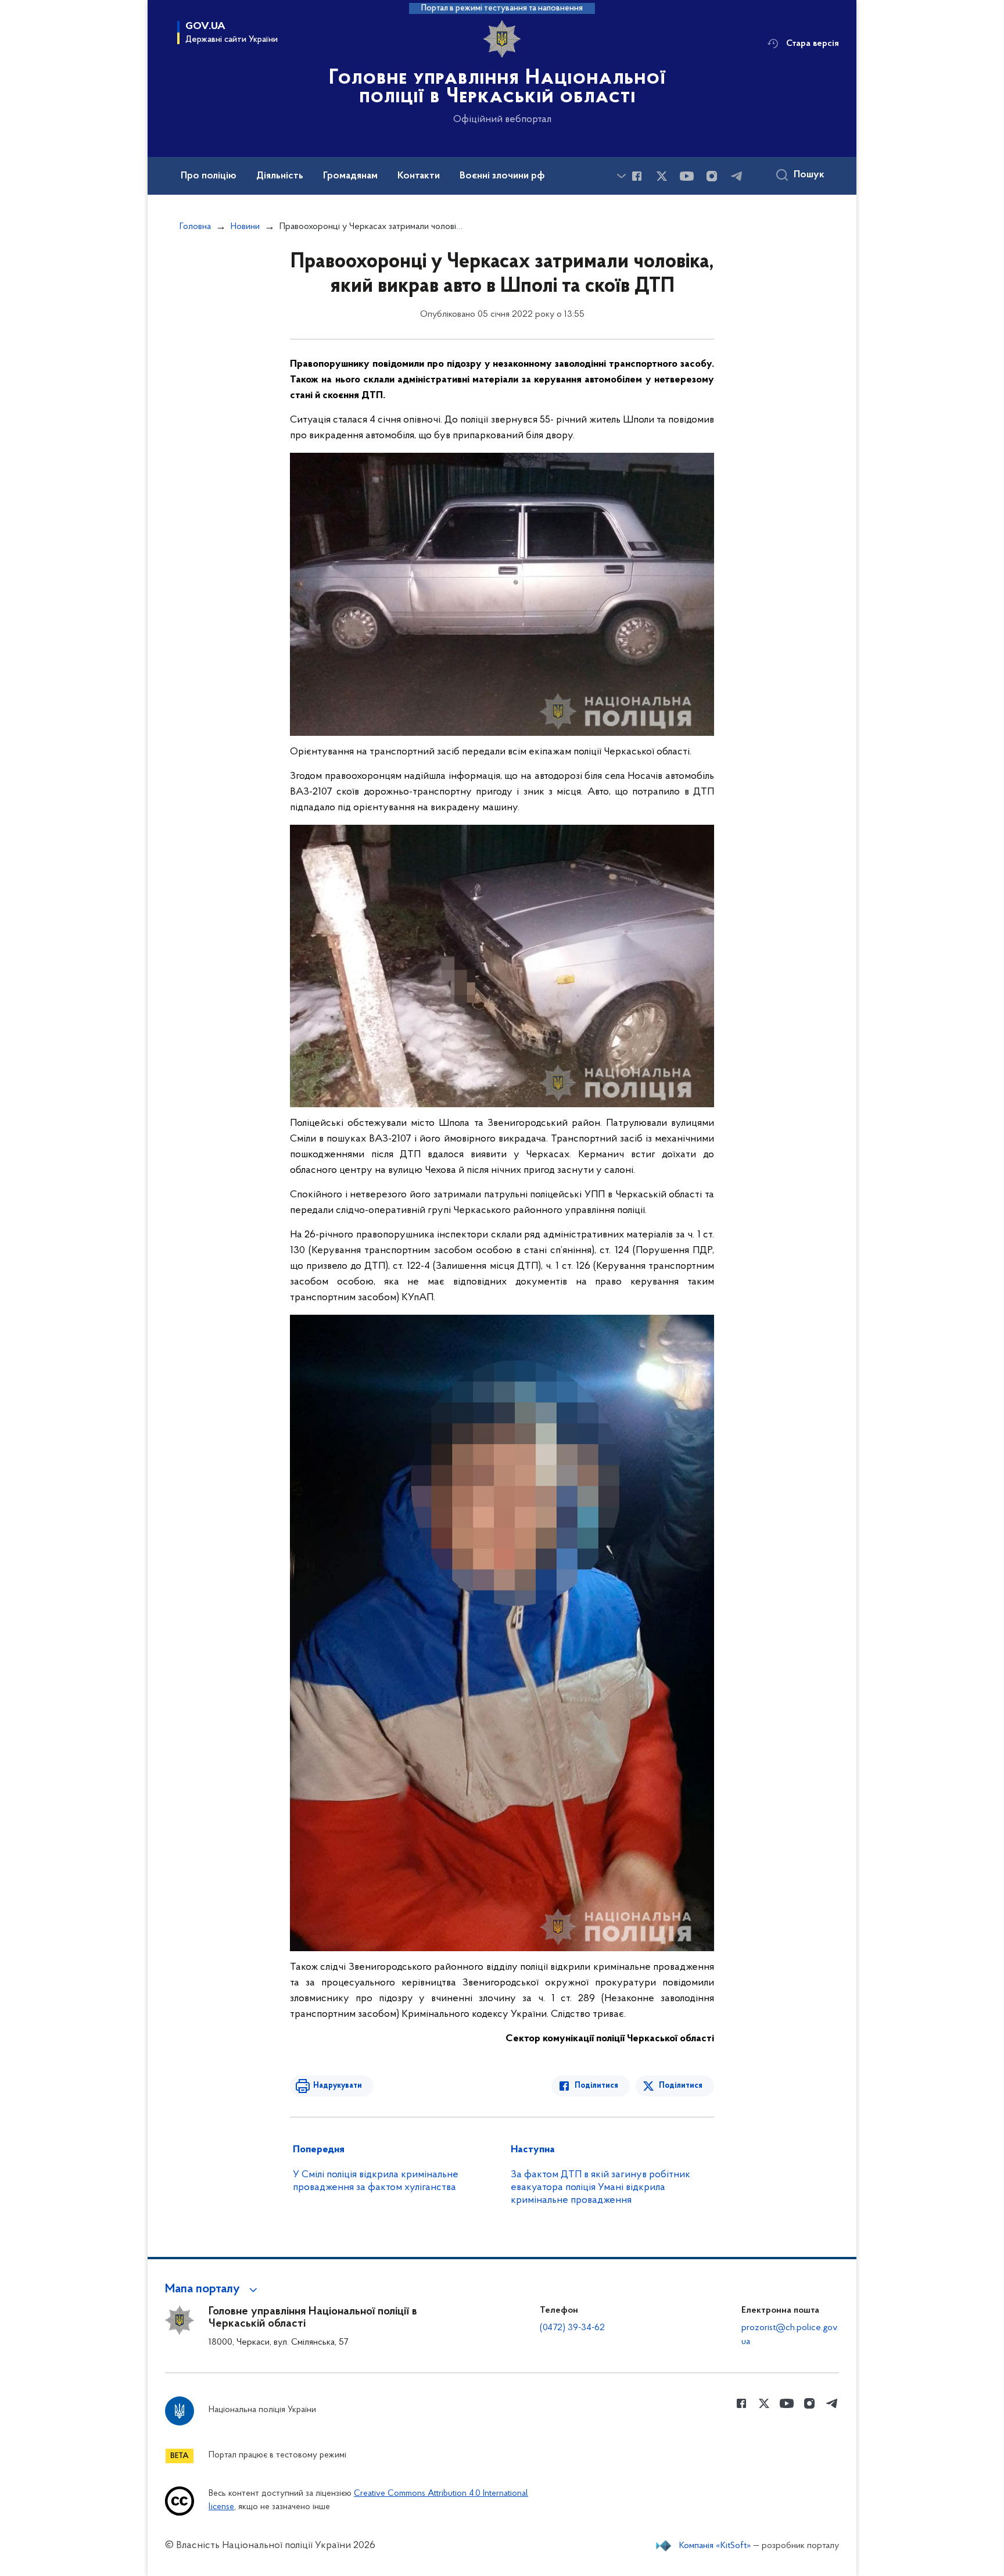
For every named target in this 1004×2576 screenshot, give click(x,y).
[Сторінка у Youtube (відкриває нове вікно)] (687, 176)
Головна (195, 227)
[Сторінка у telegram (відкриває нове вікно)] (737, 176)
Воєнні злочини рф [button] (502, 176)
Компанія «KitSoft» (715, 2546)
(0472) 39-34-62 (572, 2328)
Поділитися (596, 2086)
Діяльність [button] (280, 176)
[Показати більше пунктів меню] (621, 176)
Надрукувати (338, 2086)
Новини (245, 227)
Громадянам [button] (350, 176)
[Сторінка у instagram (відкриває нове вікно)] (712, 176)
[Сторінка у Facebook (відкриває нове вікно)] (637, 176)
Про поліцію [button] (209, 176)
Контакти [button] (419, 176)
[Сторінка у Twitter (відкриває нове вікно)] (662, 176)
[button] (213, 2289)
